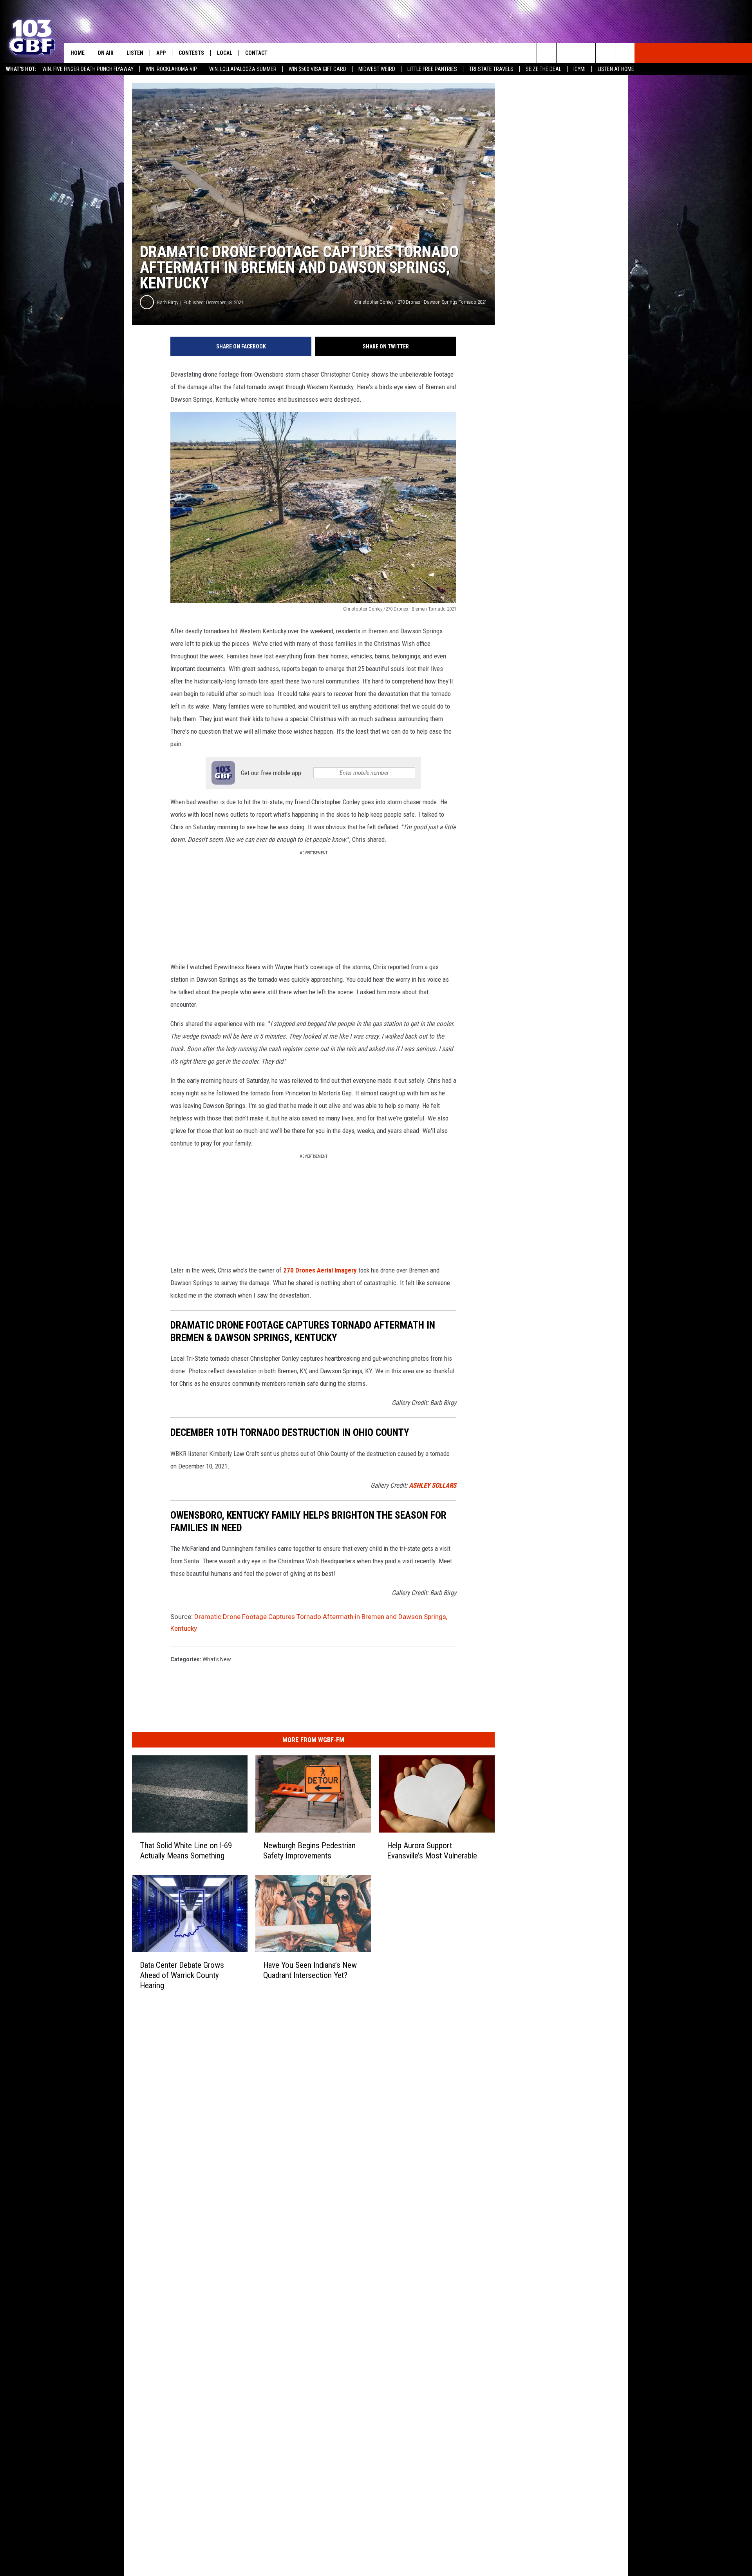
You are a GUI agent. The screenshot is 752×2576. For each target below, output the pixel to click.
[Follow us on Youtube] (625, 53)
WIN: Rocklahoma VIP (171, 69)
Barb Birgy (168, 302)
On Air (106, 53)
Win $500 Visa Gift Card (317, 69)
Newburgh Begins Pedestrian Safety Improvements (309, 1851)
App (161, 53)
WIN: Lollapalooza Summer (243, 69)
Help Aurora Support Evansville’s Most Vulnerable (432, 1851)
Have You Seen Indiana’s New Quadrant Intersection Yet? (310, 1970)
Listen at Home (616, 69)
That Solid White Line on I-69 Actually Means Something (186, 1851)
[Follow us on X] (605, 53)
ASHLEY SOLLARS (433, 1485)
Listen (135, 53)
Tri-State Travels (491, 69)
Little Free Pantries (432, 69)
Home (78, 53)
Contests (191, 53)
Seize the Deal (543, 69)
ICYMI (579, 69)
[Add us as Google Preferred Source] (566, 53)
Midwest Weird (377, 69)
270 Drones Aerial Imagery (320, 1270)
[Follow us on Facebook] (586, 53)
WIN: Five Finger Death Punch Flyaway (88, 69)
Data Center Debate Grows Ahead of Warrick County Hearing (182, 1975)
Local (225, 53)
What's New (217, 1659)
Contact (256, 53)
